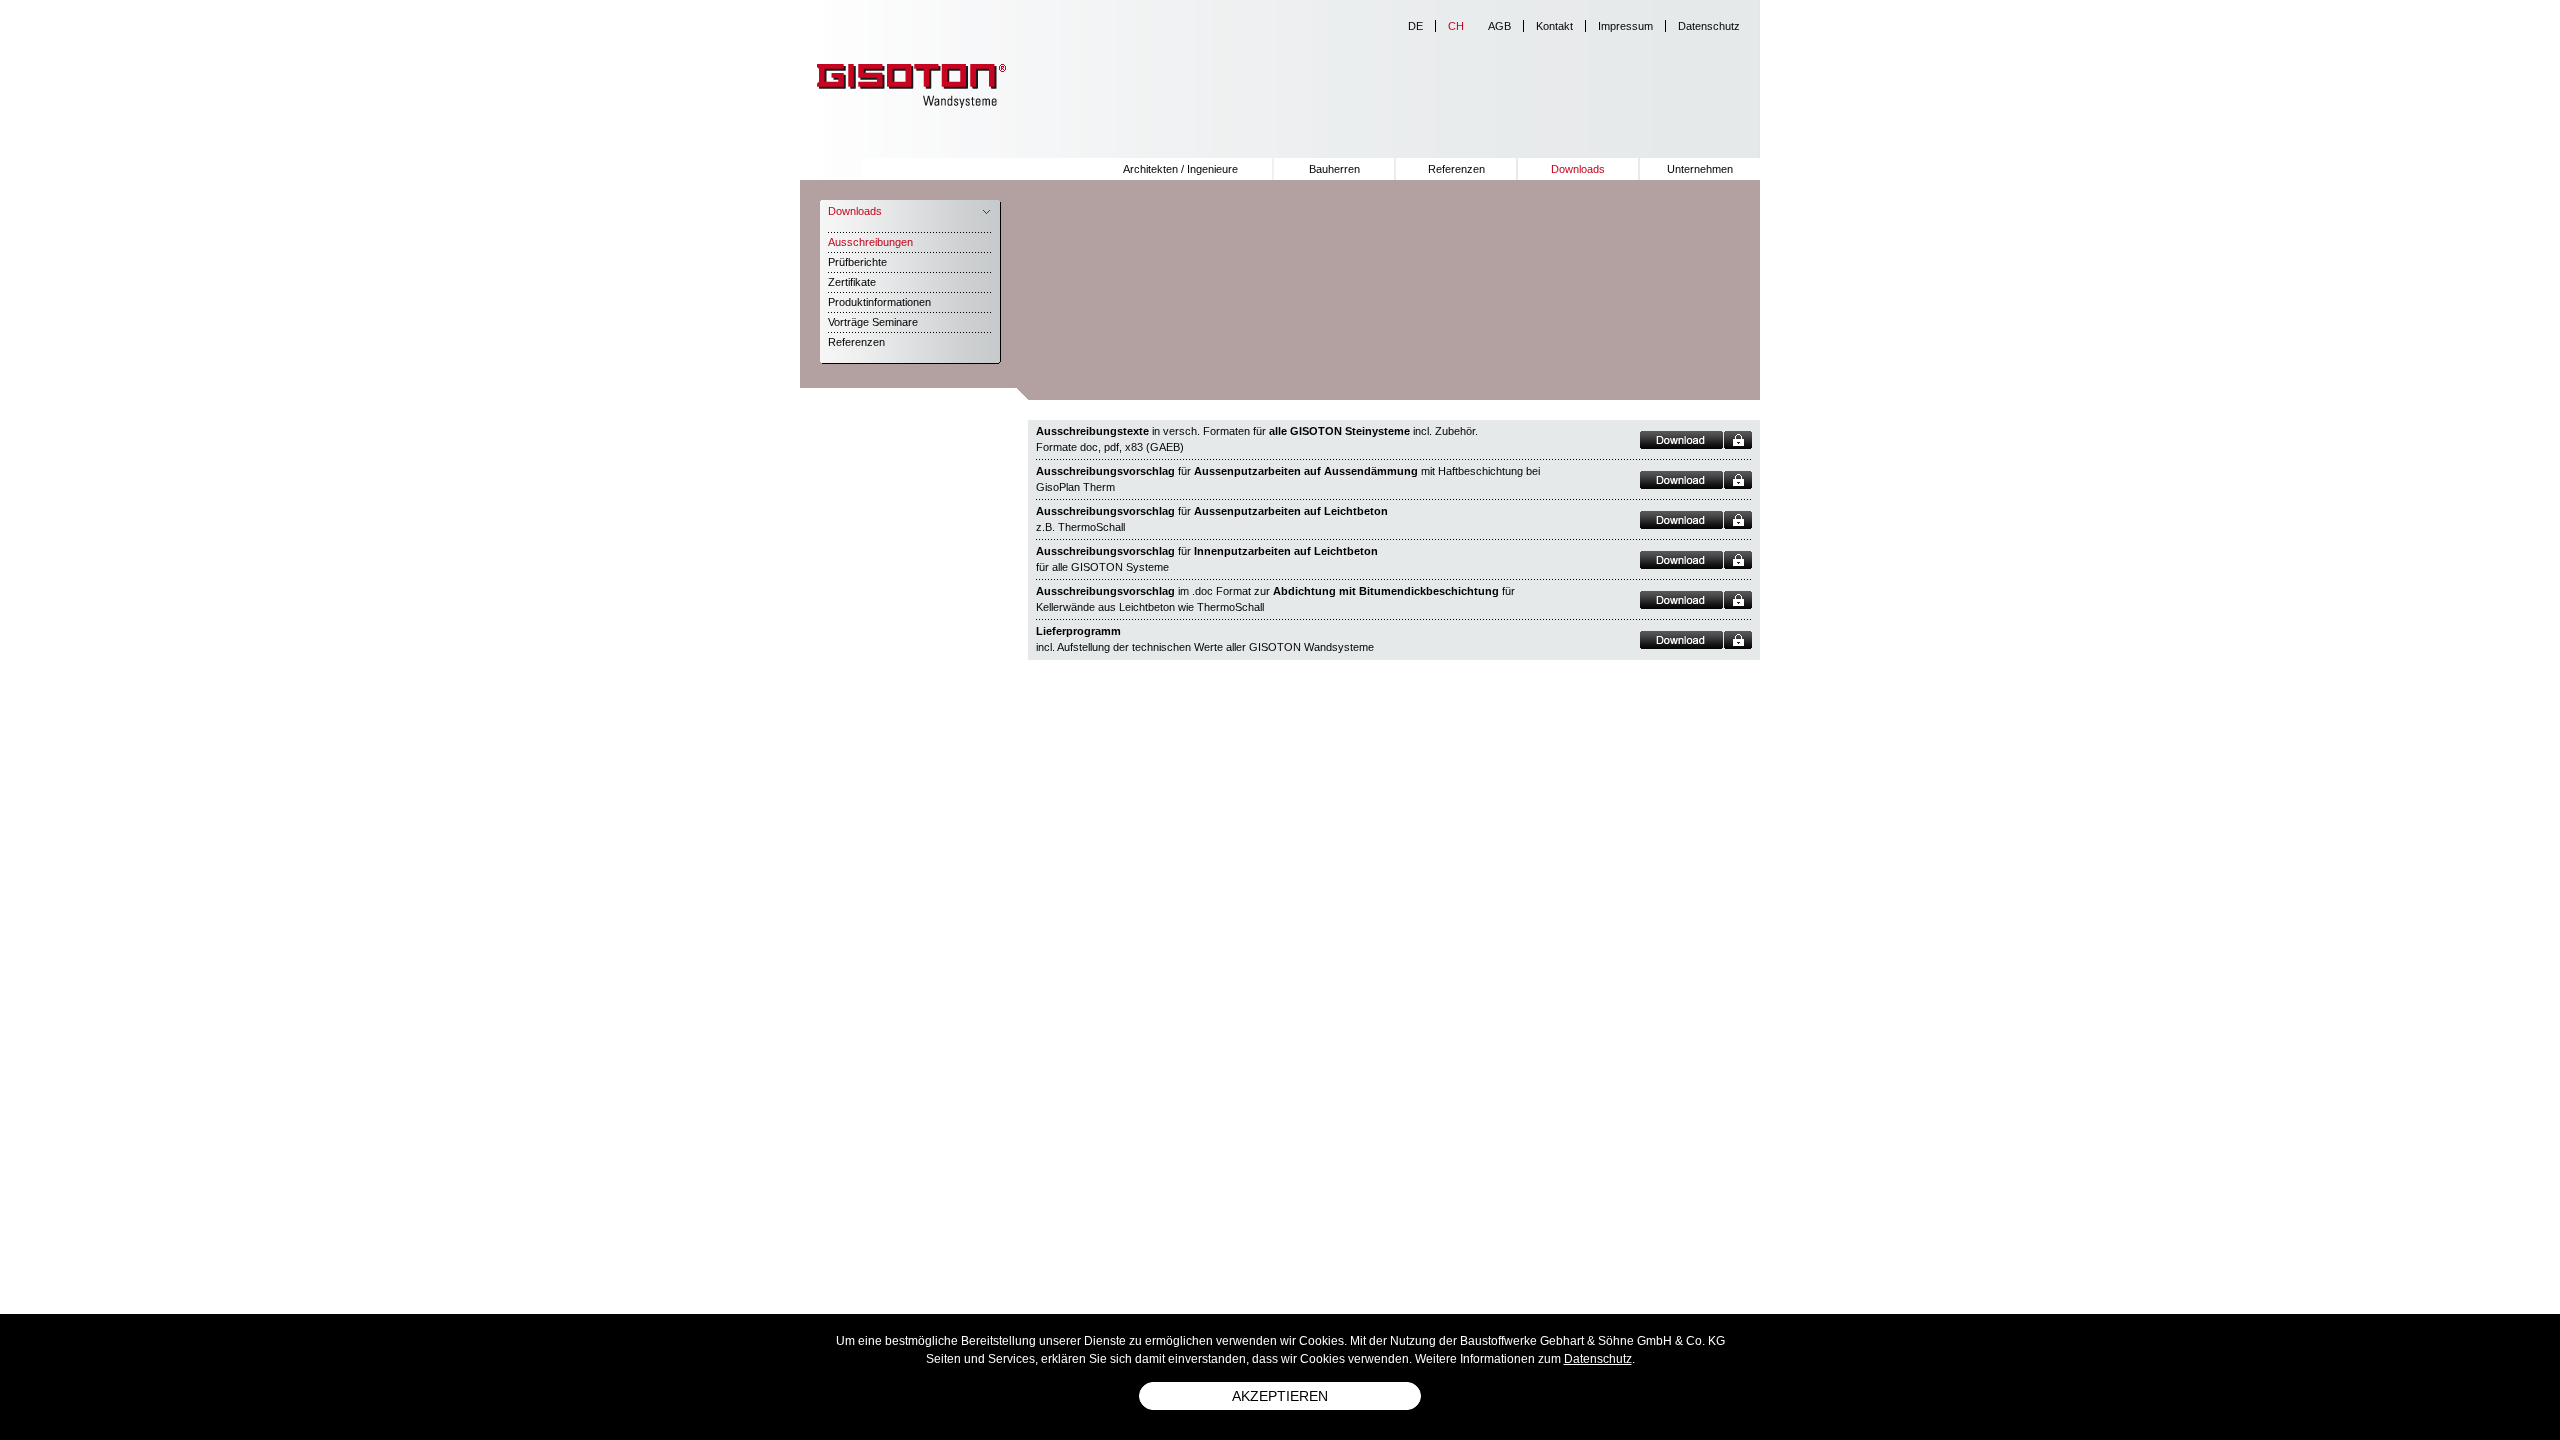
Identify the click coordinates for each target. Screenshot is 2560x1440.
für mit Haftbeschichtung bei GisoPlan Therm (1288, 479)
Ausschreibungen (870, 242)
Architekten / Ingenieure (1180, 169)
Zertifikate (852, 282)
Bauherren (1334, 169)
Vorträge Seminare (873, 322)
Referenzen (1456, 169)
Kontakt (1554, 26)
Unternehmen (1700, 169)
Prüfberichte (857, 262)
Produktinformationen (879, 302)
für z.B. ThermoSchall (1212, 519)
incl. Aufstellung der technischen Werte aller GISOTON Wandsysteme (1205, 639)
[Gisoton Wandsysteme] (905, 84)
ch (1456, 26)
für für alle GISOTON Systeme (1207, 559)
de (1415, 26)
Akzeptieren (1280, 1396)
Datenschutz (1709, 26)
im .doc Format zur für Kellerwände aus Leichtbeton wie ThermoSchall (1275, 599)
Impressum (1625, 26)
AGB (1499, 26)
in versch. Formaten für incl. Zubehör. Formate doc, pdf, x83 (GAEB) (1257, 439)
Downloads (1578, 169)
